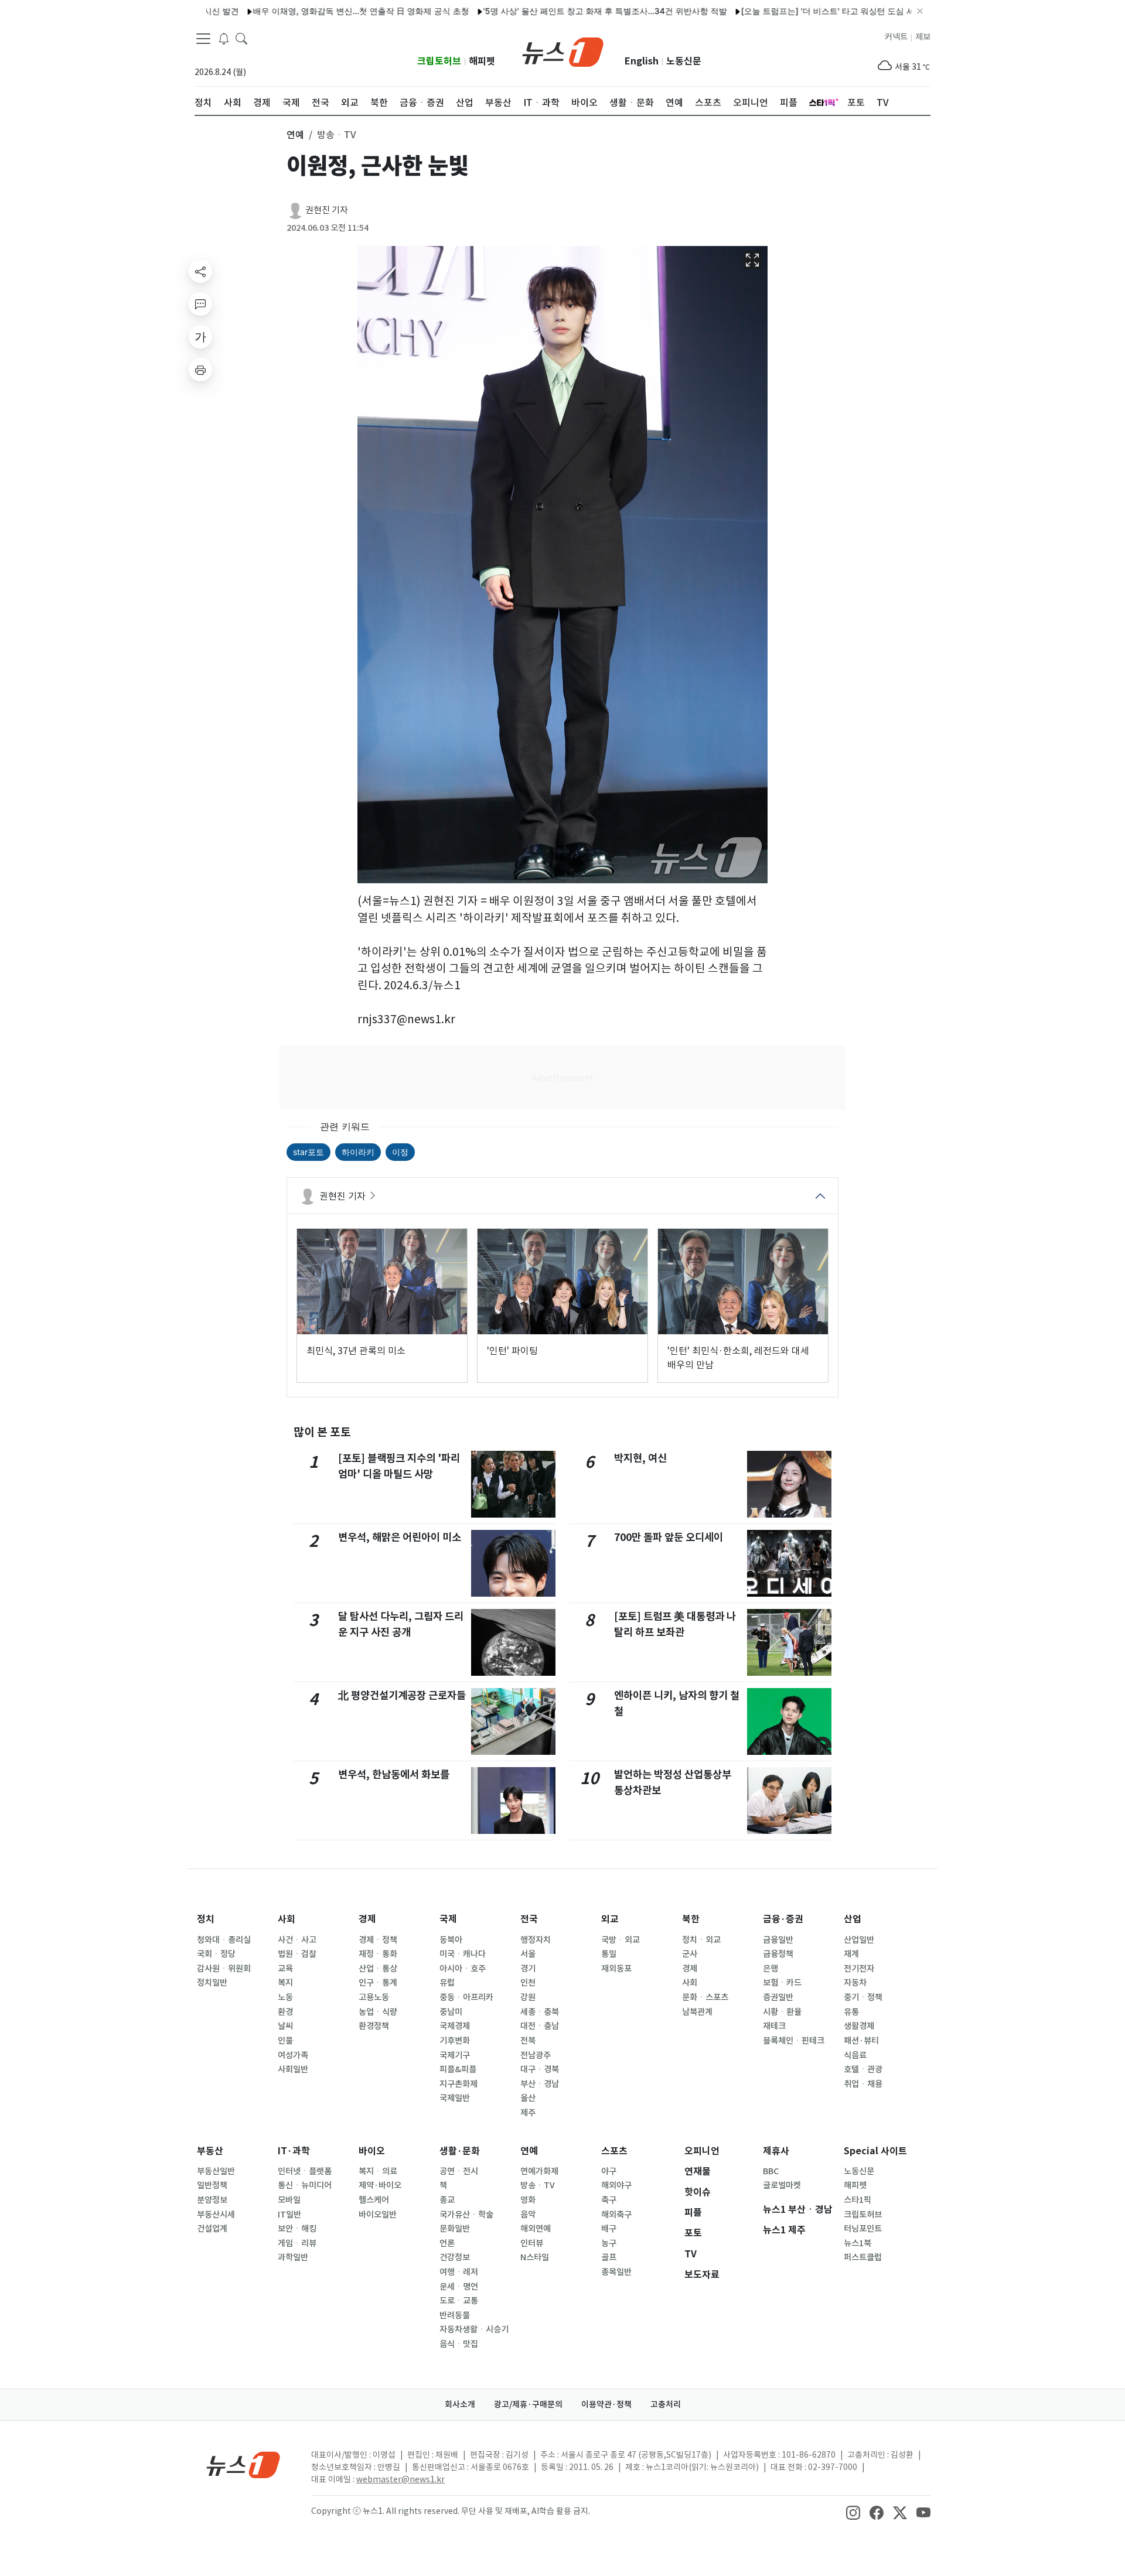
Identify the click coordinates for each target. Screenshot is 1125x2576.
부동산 (210, 2151)
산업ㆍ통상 (378, 1969)
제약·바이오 (380, 2185)
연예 (529, 2151)
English (642, 61)
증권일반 (778, 1997)
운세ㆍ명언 (459, 2287)
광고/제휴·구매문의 (528, 2404)
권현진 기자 (327, 210)
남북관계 (697, 2012)
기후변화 (455, 2041)
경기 (528, 1969)
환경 (285, 2012)
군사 (690, 1954)
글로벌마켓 (782, 2185)
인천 (528, 1983)
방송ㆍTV (538, 2185)
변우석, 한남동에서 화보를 (394, 1774)
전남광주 (536, 2055)
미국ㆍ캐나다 (463, 1954)
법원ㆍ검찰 (297, 1954)
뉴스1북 (858, 2243)
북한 (691, 1919)
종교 (447, 2200)
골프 (609, 2257)
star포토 (308, 1152)
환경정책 (374, 2026)
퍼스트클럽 (863, 2257)
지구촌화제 (458, 2084)
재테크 (774, 2026)
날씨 (285, 2026)
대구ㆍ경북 (540, 2069)
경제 (367, 1919)
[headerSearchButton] (241, 37)
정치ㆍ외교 (701, 1940)
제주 (528, 2113)
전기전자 (859, 1969)
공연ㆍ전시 (459, 2171)
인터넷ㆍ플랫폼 (305, 2171)
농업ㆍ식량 (378, 2012)
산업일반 (859, 1940)
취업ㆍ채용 (863, 2084)
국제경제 (455, 2026)
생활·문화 (460, 2151)
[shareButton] (200, 271)
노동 (285, 1997)
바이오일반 (378, 2215)
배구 (609, 2229)
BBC (771, 2171)
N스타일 (535, 2257)
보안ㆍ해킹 (297, 2229)
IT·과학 (294, 2151)
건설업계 (212, 2229)
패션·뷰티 (861, 2041)
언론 (447, 2243)
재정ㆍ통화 (378, 1954)
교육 (285, 1969)
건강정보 (455, 2257)
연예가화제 (539, 2171)
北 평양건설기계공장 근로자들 (402, 1695)
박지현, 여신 (640, 1458)
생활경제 (859, 2026)
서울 (528, 1954)
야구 (609, 2171)
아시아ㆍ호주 (463, 1969)
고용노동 (374, 1997)
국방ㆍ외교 (621, 1940)
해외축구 (616, 2215)
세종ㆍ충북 (540, 2012)
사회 (287, 1919)
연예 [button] (295, 135)
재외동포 (616, 1969)
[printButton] (200, 370)
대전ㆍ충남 (540, 2026)
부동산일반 (216, 2171)
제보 (923, 37)
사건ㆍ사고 (297, 1940)
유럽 (447, 1983)
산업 (853, 1919)
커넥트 (896, 37)
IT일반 (289, 2215)
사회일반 (293, 2069)
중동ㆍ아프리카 (466, 1997)
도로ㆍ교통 (459, 2301)
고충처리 (666, 2404)
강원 (528, 1997)
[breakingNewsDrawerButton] (224, 37)
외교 (610, 1919)
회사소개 (460, 2404)
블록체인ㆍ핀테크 (794, 2041)
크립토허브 (439, 61)
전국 (529, 1919)
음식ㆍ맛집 (459, 2344)
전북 (528, 2041)
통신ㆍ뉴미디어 (305, 2185)
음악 (528, 2215)
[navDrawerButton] (203, 38)
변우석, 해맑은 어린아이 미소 (400, 1537)
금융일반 (778, 1940)
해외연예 (536, 2229)
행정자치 (536, 1940)
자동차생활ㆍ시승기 (474, 2329)
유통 (851, 2012)
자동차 (855, 1983)
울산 (528, 2098)
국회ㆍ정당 (216, 1954)
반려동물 (455, 2315)
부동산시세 (216, 2215)
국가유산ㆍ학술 (466, 2215)
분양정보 (212, 2200)
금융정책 (778, 1954)
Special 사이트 (875, 2151)
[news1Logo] (243, 2464)
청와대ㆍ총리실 (224, 1940)
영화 (528, 2200)
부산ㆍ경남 (540, 2084)
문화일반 (455, 2229)
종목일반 (616, 2272)
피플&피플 (458, 2069)
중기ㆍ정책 (863, 1997)
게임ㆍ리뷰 (297, 2243)
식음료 (855, 2055)
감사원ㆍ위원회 (224, 1969)
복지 (285, 1983)
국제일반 (455, 2098)
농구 (609, 2243)
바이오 (372, 2151)
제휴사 (776, 2151)
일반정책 (212, 2185)
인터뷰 (532, 2243)
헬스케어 (374, 2200)
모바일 (289, 2200)
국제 (448, 1919)
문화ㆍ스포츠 (705, 1997)
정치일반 (212, 1983)
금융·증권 (783, 1919)
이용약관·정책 (606, 2404)
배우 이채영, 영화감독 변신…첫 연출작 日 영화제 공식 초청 (301, 11)
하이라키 (358, 1152)
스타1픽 (858, 2200)
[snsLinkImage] (853, 2512)
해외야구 (616, 2185)
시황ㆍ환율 (782, 2012)
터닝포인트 (863, 2229)
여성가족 (293, 2055)
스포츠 (614, 2151)
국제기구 (455, 2055)
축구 (609, 2200)
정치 (206, 1919)
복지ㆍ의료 (378, 2171)
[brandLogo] (563, 51)
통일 (609, 1954)
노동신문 (684, 61)
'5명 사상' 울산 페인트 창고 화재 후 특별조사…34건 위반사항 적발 (545, 11)
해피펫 (482, 61)
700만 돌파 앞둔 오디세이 (669, 1537)
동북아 (451, 1940)
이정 (400, 1152)
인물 (285, 2041)
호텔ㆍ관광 (863, 2069)
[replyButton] (200, 304)
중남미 (451, 2012)
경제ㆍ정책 (378, 1940)
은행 (771, 1969)
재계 (851, 1954)
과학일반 (293, 2257)
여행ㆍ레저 (459, 2272)
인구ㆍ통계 (378, 1983)
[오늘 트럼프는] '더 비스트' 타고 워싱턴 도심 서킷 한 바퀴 (786, 11)
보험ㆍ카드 (782, 1983)
